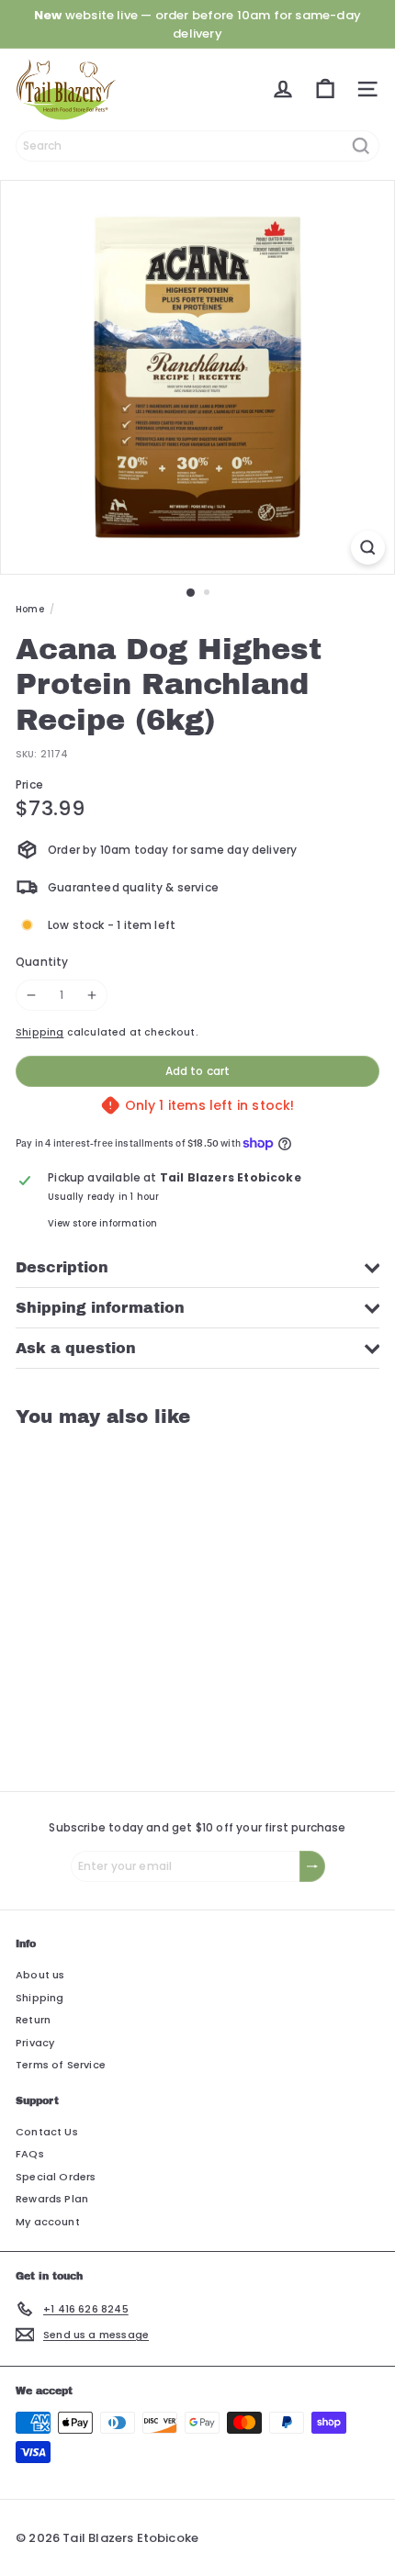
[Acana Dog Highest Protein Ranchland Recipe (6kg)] (130, 1598)
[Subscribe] (312, 1866)
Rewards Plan (52, 2199)
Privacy (35, 2043)
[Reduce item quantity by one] (31, 995)
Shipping (39, 1032)
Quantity (42, 962)
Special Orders (56, 2177)
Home (30, 609)
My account (48, 2222)
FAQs (30, 2154)
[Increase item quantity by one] (92, 995)
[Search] (361, 146)
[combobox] (197, 146)
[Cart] (325, 89)
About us (40, 1975)
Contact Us (47, 2132)
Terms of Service (61, 2065)
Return (33, 2020)
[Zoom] (368, 548)
